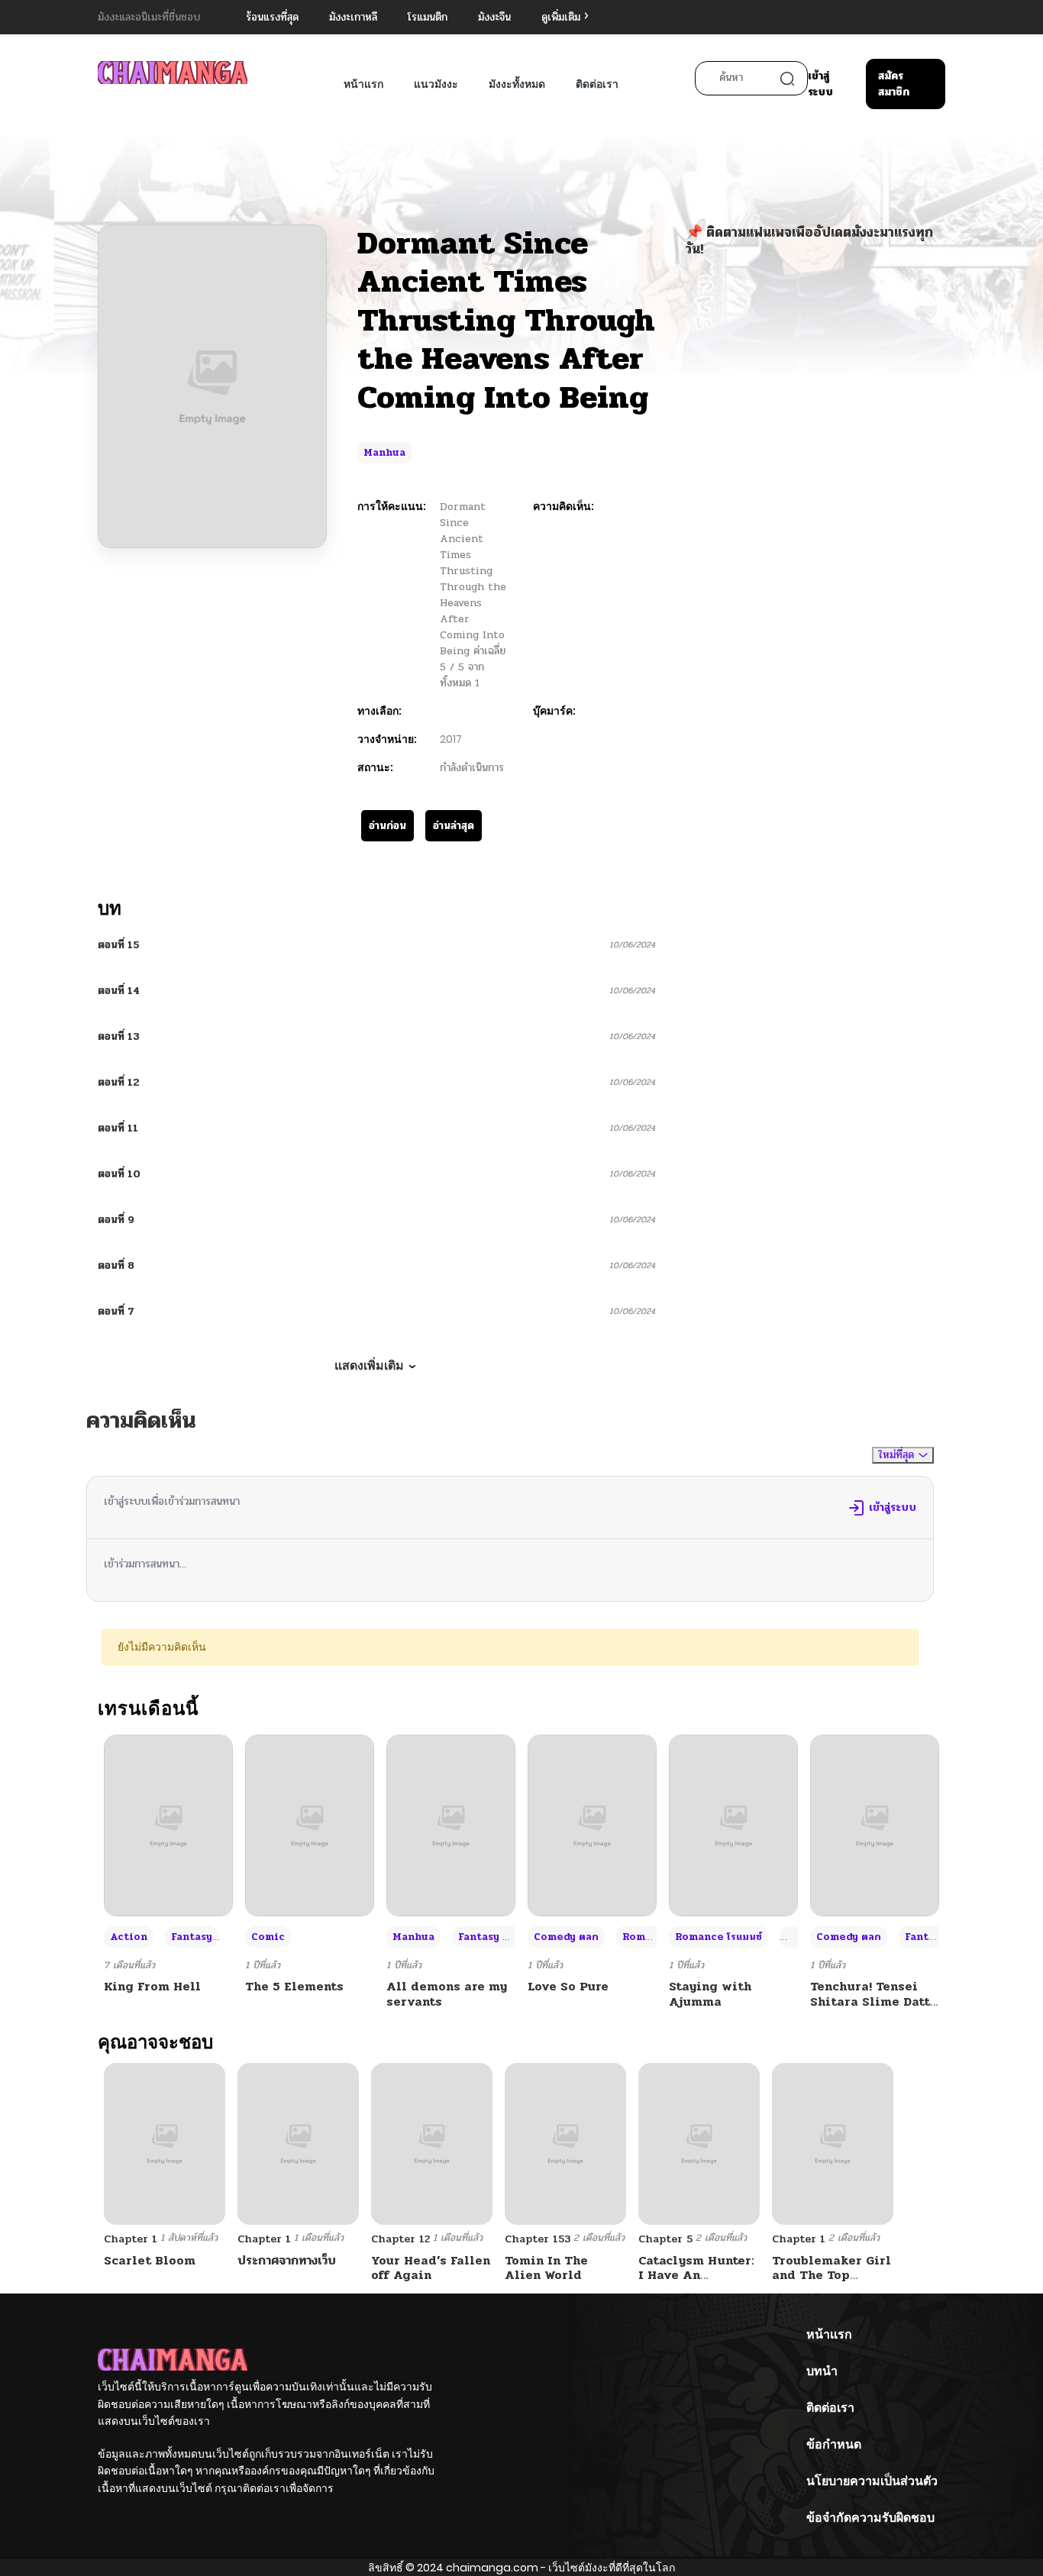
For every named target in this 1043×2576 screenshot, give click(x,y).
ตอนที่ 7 (116, 1311)
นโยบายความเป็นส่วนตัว (872, 2481)
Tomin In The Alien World (546, 2268)
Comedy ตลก (566, 1937)
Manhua (384, 453)
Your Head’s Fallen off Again (431, 2268)
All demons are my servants (447, 1993)
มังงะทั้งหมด (517, 84)
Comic (268, 1937)
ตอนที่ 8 (116, 1265)
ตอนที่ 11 (118, 1128)
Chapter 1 (131, 2239)
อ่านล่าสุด (454, 826)
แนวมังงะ (436, 84)
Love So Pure (568, 1986)
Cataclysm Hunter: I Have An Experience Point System (696, 2282)
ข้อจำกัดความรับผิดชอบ (870, 2518)
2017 (451, 739)
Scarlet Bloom (150, 2260)
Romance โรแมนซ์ (718, 1937)
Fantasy (192, 1937)
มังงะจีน (494, 17)
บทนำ (822, 2371)
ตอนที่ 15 (119, 945)
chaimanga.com (492, 2568)
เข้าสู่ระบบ (820, 84)
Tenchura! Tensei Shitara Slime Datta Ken (874, 2001)
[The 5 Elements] (310, 1825)
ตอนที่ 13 (119, 1036)
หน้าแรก (363, 84)
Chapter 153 (538, 2239)
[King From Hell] (168, 1825)
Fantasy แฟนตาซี (499, 1937)
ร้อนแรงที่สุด (272, 17)
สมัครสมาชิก (894, 84)
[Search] (787, 79)
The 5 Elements (294, 1986)
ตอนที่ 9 (116, 1220)
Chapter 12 (400, 2239)
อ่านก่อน (387, 826)
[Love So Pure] (592, 1825)
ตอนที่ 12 (119, 1082)
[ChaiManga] (173, 72)
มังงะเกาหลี (353, 17)
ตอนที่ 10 (119, 1174)
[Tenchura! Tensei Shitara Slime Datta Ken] (875, 1825)
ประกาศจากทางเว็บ (287, 2260)
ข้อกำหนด (834, 2444)
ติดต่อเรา (597, 84)
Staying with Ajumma (710, 1993)
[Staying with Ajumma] (733, 1825)
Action (129, 1937)
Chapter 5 (665, 2239)
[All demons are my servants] (451, 1825)
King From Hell (152, 1986)
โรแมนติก (428, 17)
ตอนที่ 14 (119, 991)
